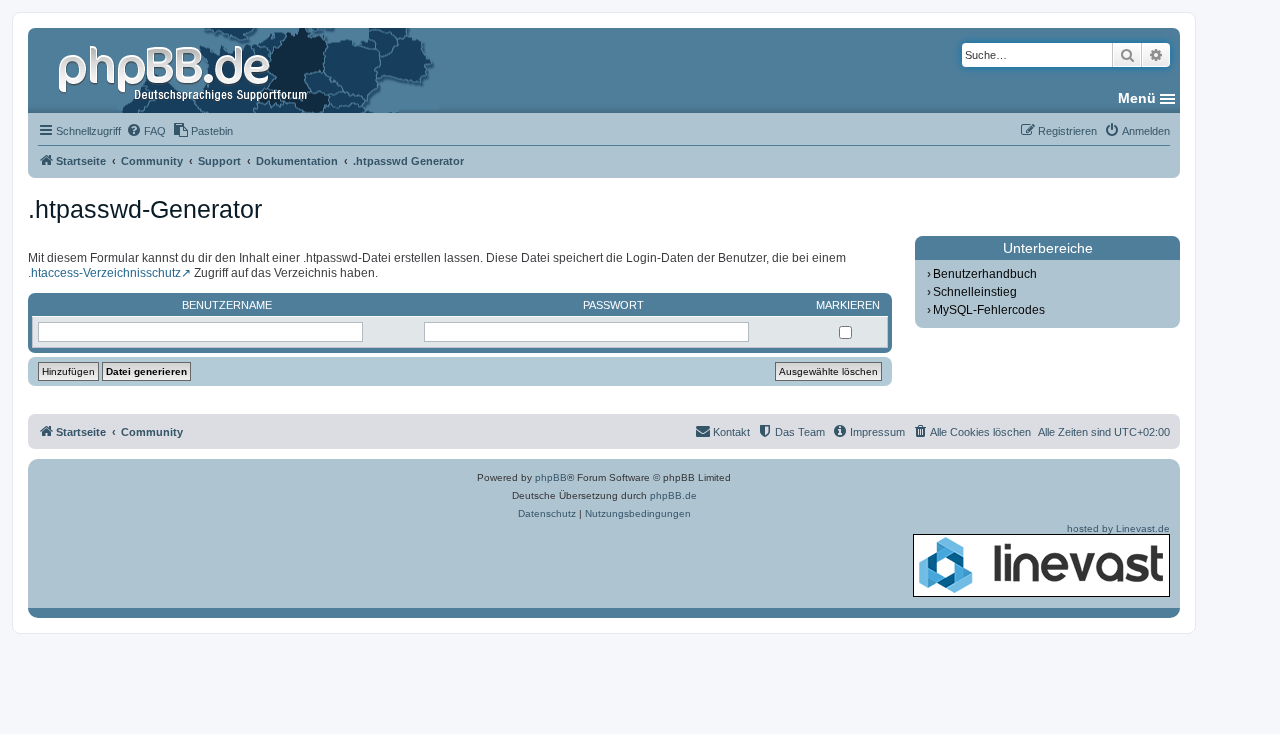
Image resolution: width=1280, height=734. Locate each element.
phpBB (551, 477)
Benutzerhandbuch (985, 274)
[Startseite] (185, 70)
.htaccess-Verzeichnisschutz (104, 273)
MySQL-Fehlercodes (989, 310)
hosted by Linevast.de (1118, 528)
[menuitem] (146, 131)
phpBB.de (673, 495)
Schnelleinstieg (975, 292)
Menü (1137, 98)
